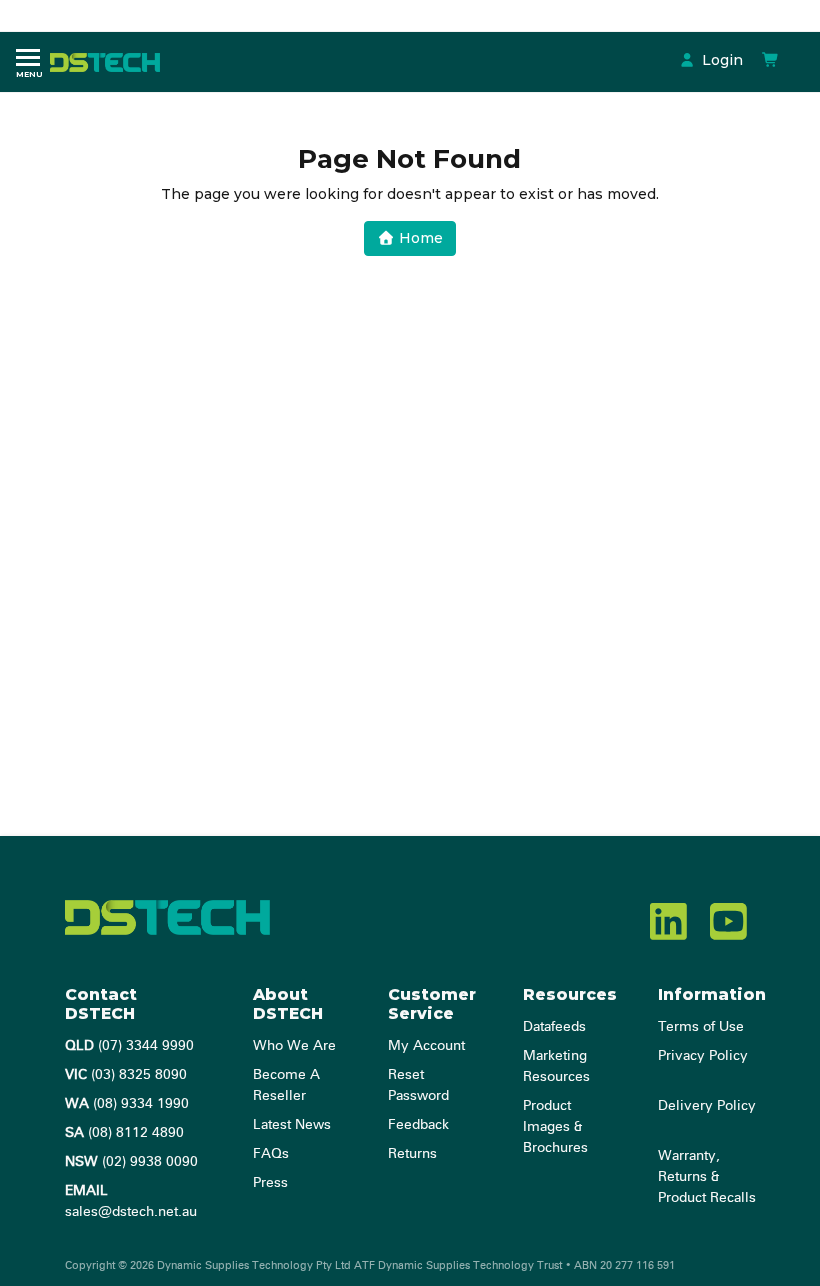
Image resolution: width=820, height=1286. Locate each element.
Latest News (292, 1125)
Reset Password (418, 1085)
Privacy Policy (703, 1056)
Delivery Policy (707, 1106)
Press (270, 1183)
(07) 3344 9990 (129, 1046)
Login (720, 60)
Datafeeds (554, 1027)
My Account (426, 1046)
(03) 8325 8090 (126, 1075)
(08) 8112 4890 (124, 1133)
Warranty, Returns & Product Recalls (707, 1177)
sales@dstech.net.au (131, 1201)
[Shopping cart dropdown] (771, 60)
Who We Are (294, 1046)
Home (419, 238)
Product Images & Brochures (555, 1127)
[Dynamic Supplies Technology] (110, 61)
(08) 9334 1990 (127, 1104)
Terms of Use (701, 1027)
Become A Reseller (286, 1085)
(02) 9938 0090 (131, 1162)
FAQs (271, 1154)
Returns (412, 1154)
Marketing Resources (556, 1066)
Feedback (418, 1125)
